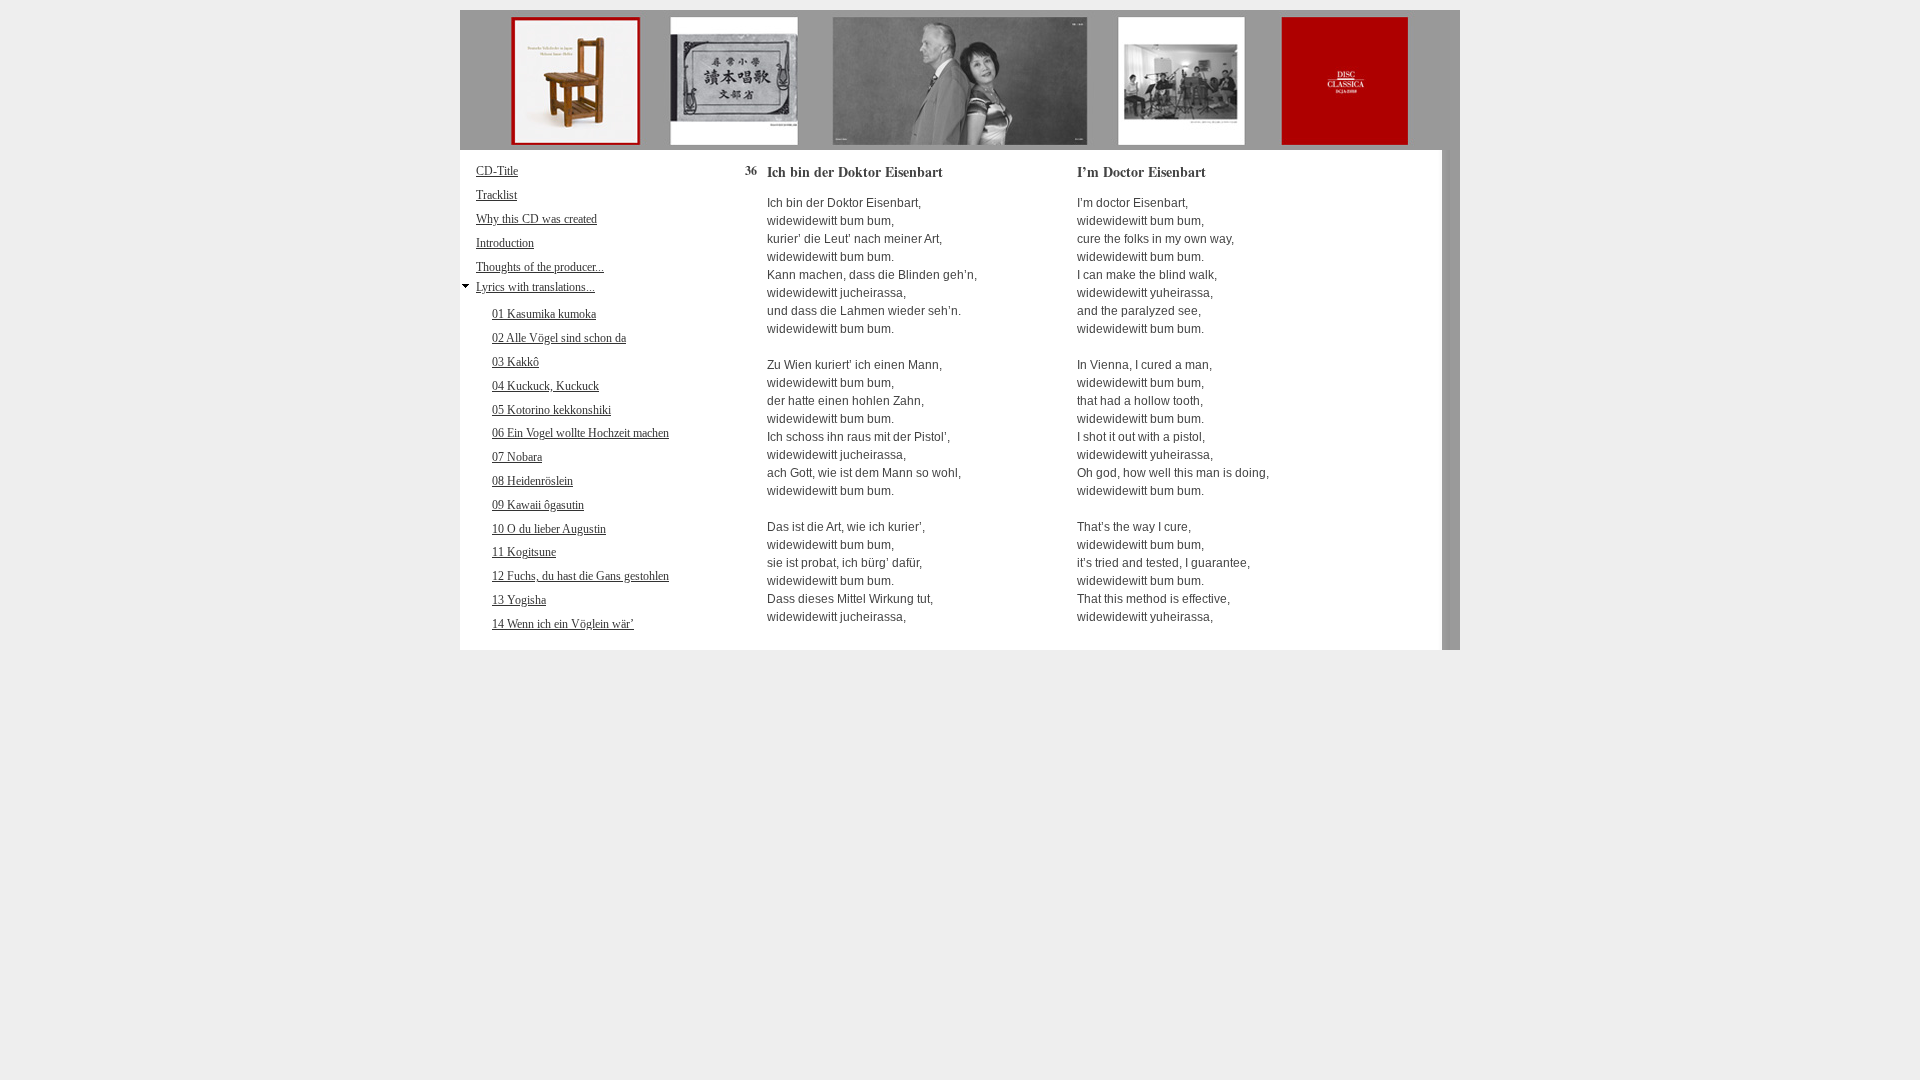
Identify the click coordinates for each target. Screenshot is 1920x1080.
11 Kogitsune (524, 552)
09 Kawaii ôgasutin (538, 505)
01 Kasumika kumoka (544, 314)
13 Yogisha (519, 600)
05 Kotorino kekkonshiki (551, 410)
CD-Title (497, 171)
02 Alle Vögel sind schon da (559, 338)
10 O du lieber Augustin (549, 529)
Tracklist (496, 195)
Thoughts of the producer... (540, 267)
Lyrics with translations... (535, 287)
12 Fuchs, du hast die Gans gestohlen (580, 576)
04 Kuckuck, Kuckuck (545, 386)
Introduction (505, 243)
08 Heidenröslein (532, 481)
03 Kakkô (515, 362)
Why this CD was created (536, 219)
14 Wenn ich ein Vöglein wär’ (563, 624)
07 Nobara (517, 457)
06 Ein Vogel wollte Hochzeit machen (580, 433)
